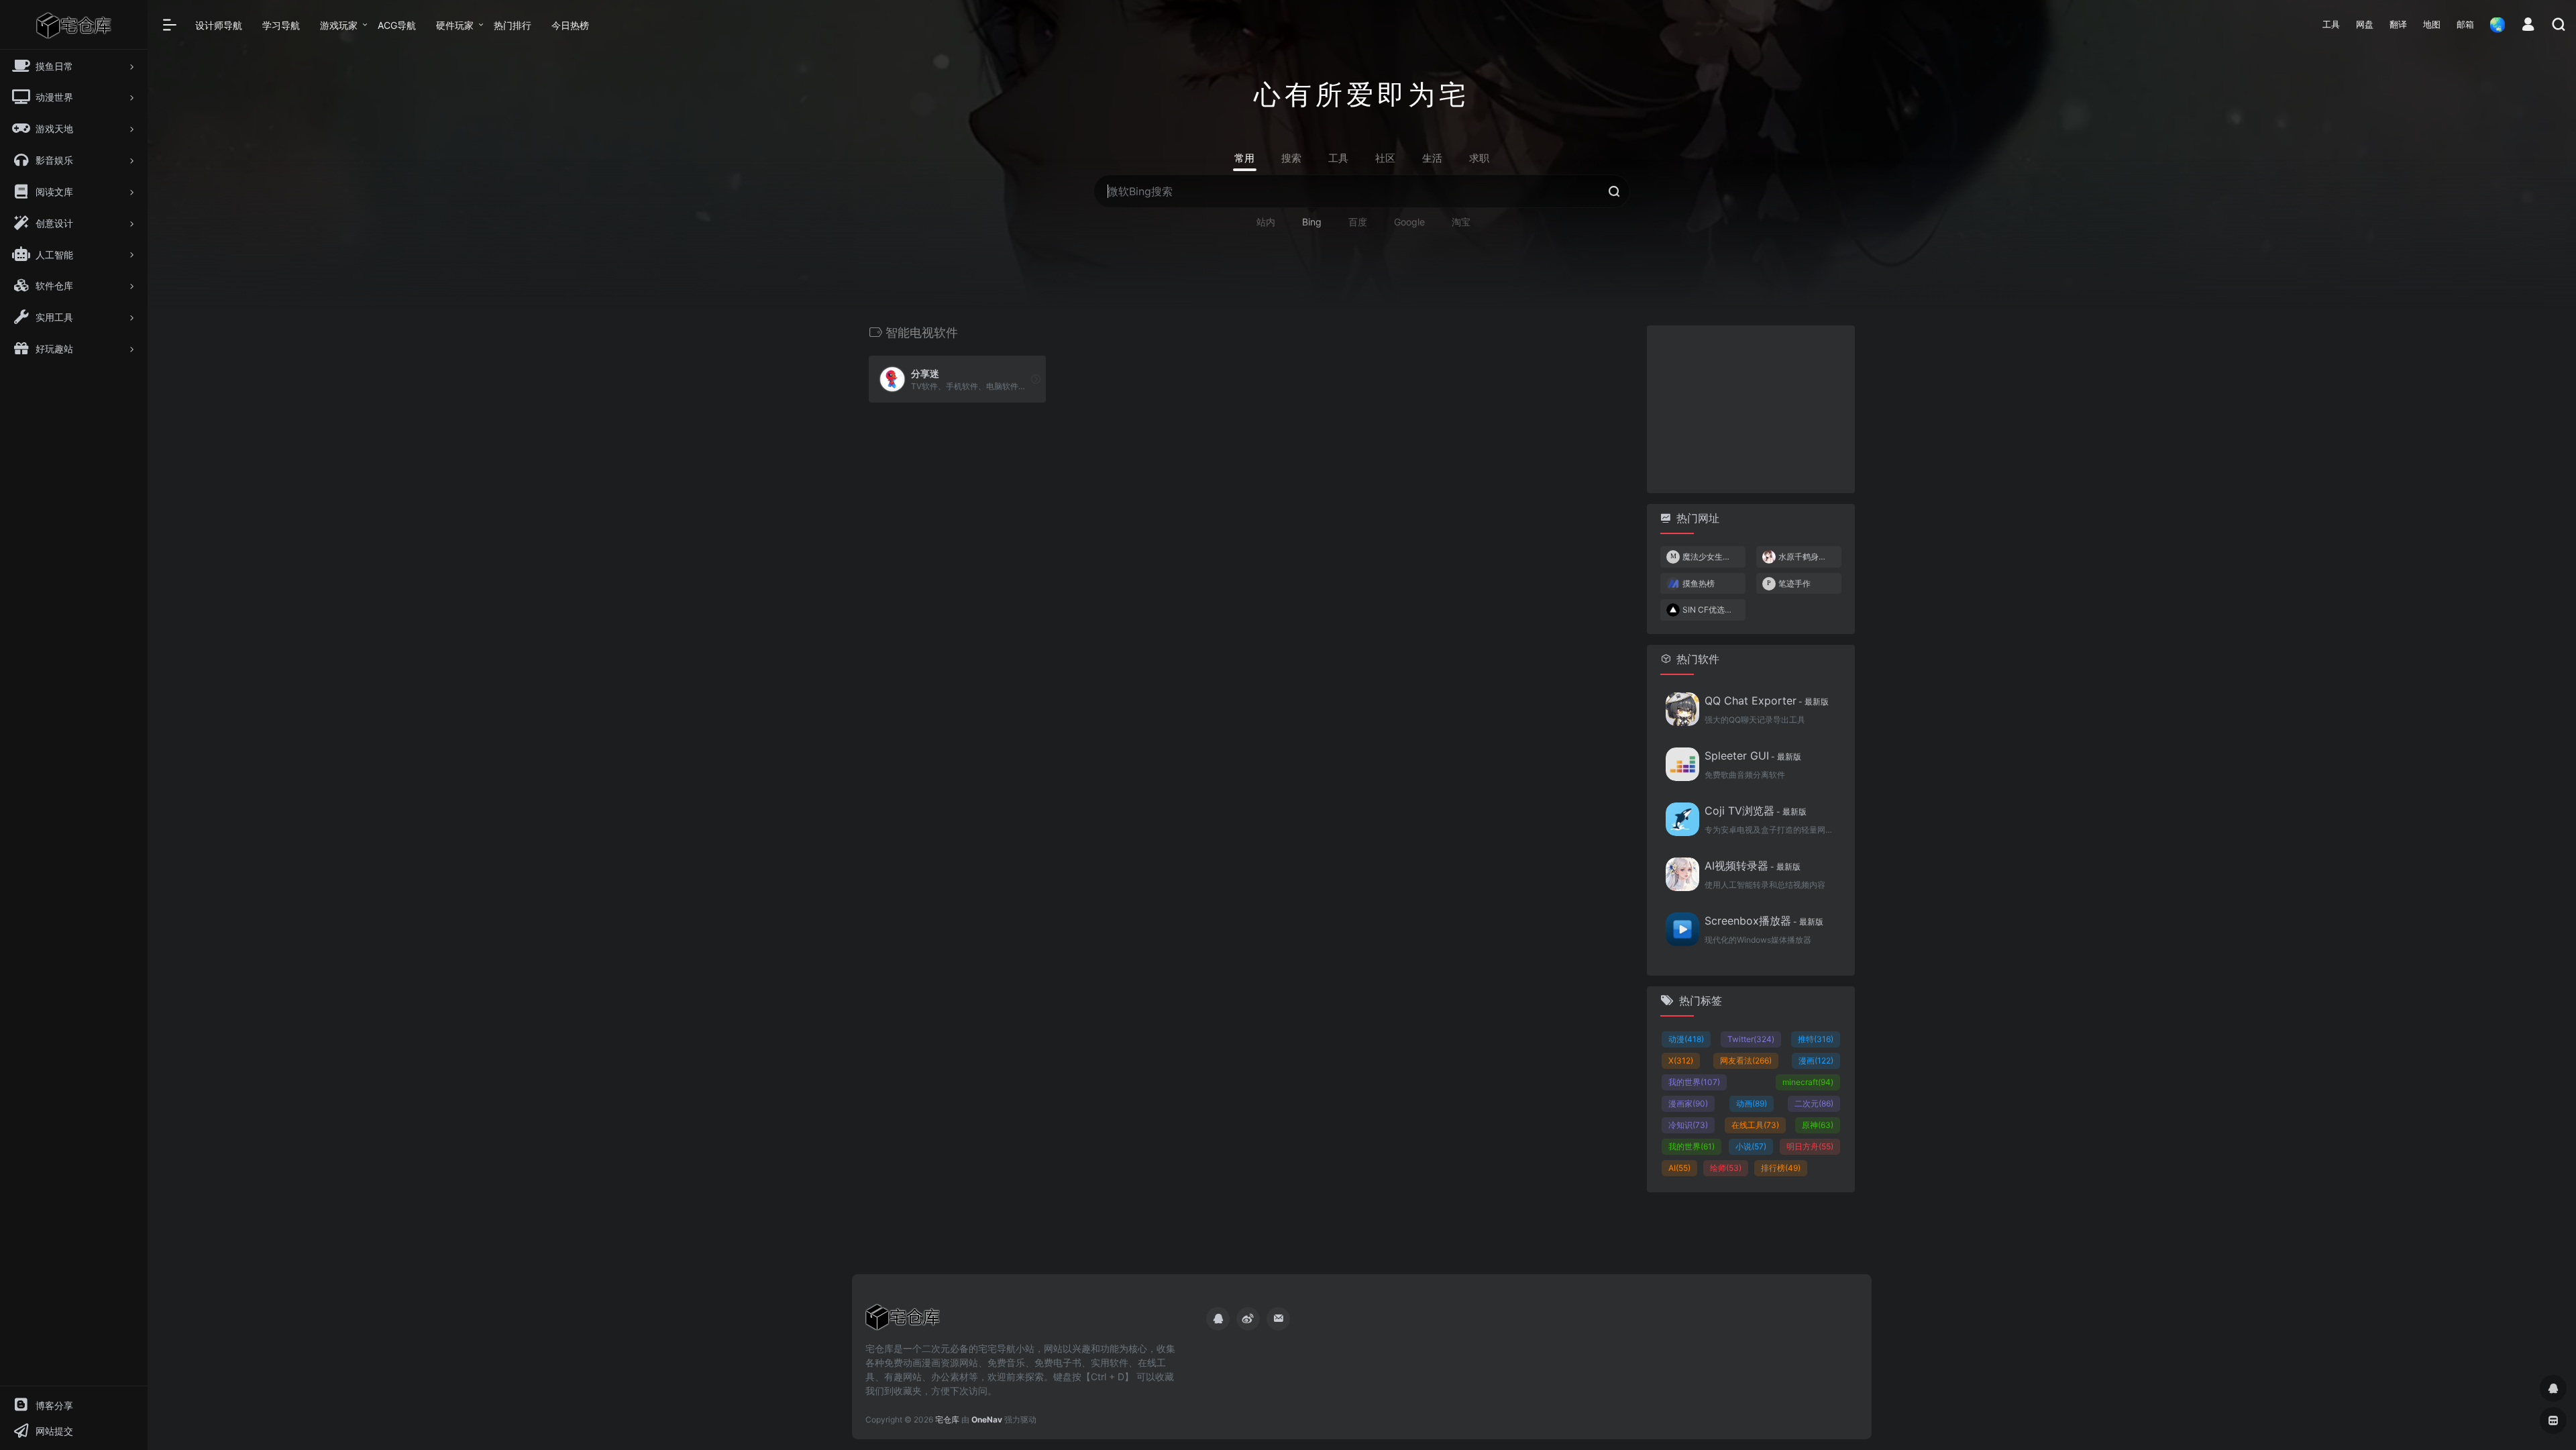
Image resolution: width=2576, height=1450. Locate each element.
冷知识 (1688, 1125)
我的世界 (1694, 1082)
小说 (1751, 1146)
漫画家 (1688, 1103)
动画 (1752, 1103)
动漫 (1686, 1039)
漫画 (1816, 1060)
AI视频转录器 (1753, 866)
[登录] (2528, 26)
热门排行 (513, 25)
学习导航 (281, 25)
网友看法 (1746, 1060)
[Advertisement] (1751, 409)
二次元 (1814, 1103)
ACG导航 (397, 25)
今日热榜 (570, 25)
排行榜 (1781, 1168)
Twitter (1751, 1039)
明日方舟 (1810, 1146)
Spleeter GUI (1753, 756)
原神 (1818, 1125)
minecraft (1808, 1082)
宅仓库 (947, 1419)
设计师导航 (219, 25)
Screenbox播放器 (1764, 921)
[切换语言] (2493, 24)
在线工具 (1755, 1125)
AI (1679, 1168)
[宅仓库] (903, 1321)
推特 (1816, 1039)
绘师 (1726, 1168)
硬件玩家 (455, 25)
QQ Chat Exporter (1767, 701)
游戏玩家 (339, 25)
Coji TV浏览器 (1756, 811)
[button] (2331, 25)
